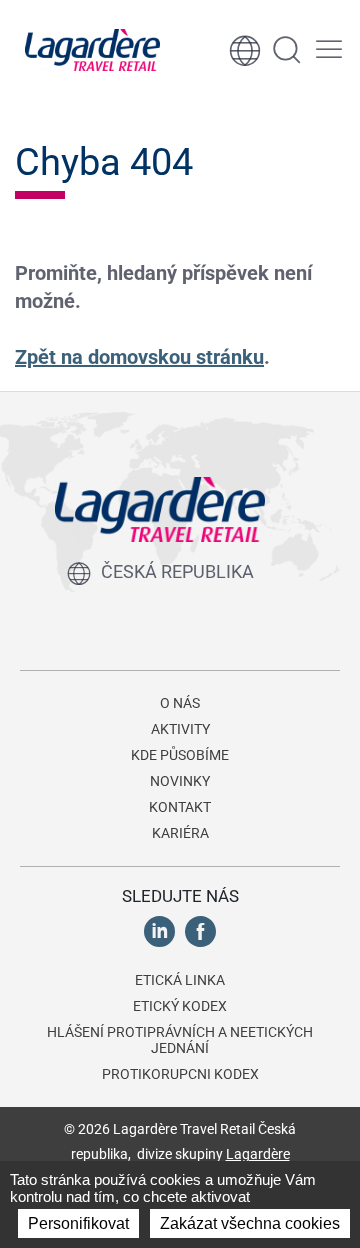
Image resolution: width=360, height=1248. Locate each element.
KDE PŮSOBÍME (180, 755)
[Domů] (92, 50)
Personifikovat (78, 1223)
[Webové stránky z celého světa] (245, 50)
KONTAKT (180, 807)
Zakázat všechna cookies (250, 1223)
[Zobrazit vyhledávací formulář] (287, 50)
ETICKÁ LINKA (180, 980)
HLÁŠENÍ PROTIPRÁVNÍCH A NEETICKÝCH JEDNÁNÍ (180, 1040)
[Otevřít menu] (329, 50)
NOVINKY (180, 781)
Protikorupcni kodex (180, 1074)
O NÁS (180, 703)
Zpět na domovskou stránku (139, 357)
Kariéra (180, 833)
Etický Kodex (180, 1006)
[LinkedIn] (159, 930)
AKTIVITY (180, 729)
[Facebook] (200, 930)
